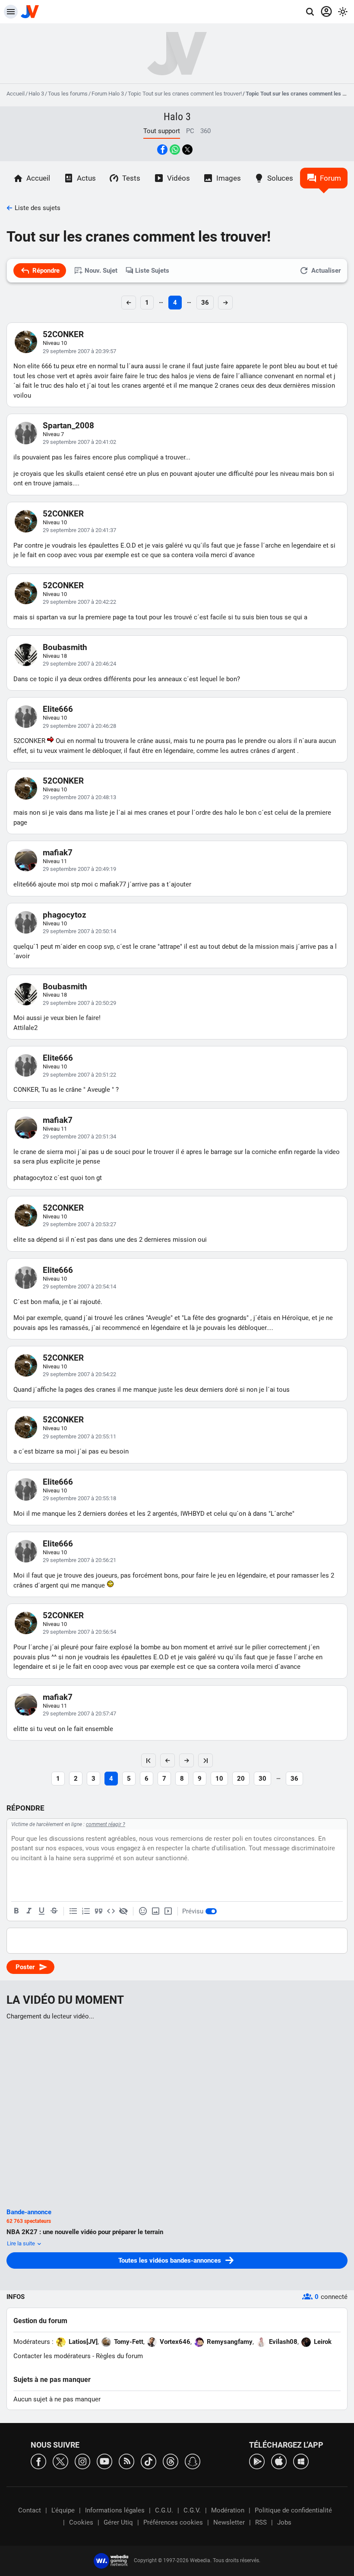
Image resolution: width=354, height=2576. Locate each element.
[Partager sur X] (187, 150)
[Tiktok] (149, 2461)
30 (262, 1779)
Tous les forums (68, 94)
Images (229, 178)
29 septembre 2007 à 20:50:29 (79, 1003)
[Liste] (73, 1911)
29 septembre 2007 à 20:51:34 (79, 1137)
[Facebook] (38, 2461)
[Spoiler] (123, 1911)
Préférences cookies (173, 2522)
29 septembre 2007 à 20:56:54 (79, 1632)
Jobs (284, 2522)
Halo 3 (36, 94)
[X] (60, 2461)
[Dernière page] (205, 1760)
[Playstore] (257, 2461)
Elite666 (58, 709)
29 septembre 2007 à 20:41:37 (79, 530)
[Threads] (171, 2461)
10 (219, 1779)
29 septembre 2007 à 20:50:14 (79, 931)
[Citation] (98, 1911)
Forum (330, 178)
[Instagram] (82, 2461)
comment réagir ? (106, 1824)
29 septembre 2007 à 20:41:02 (79, 442)
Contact (30, 2510)
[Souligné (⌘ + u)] (41, 1911)
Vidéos (179, 178)
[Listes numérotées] (86, 1911)
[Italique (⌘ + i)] (29, 1911)
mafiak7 (58, 853)
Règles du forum (119, 2356)
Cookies (81, 2522)
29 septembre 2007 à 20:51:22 (79, 1075)
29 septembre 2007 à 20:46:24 (79, 664)
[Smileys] (143, 1911)
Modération (228, 2510)
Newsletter (229, 2522)
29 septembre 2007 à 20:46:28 (79, 726)
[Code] (111, 1911)
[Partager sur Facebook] (162, 150)
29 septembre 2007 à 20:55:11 (79, 1436)
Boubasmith (65, 647)
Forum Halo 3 (108, 94)
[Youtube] (104, 2461)
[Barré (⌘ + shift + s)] (54, 1911)
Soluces (280, 178)
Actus (86, 178)
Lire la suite (22, 2243)
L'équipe (63, 2510)
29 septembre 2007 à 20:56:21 (79, 1560)
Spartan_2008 (68, 426)
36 (205, 303)
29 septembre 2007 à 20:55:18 (79, 1498)
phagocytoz (65, 915)
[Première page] (149, 1760)
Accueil (16, 94)
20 (241, 1779)
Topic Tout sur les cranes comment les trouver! (185, 94)
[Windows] (301, 2461)
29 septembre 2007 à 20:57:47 (79, 1714)
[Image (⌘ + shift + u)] (155, 1911)
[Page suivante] (186, 1760)
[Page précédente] (168, 1760)
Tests (131, 178)
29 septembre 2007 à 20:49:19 (79, 869)
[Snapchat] (193, 2461)
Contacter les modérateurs (52, 2356)
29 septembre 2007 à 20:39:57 (79, 351)
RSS (261, 2522)
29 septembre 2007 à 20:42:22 (79, 602)
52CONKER (63, 334)
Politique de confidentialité (293, 2510)
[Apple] (279, 2461)
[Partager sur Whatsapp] (175, 150)
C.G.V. (192, 2510)
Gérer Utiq (118, 2522)
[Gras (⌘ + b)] (16, 1911)
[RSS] (126, 2461)
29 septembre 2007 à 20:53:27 (79, 1224)
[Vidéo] (168, 1911)
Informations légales (115, 2510)
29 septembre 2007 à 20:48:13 (79, 797)
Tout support (162, 131)
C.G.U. (164, 2510)
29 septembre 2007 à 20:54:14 (79, 1286)
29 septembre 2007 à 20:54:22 (79, 1374)
